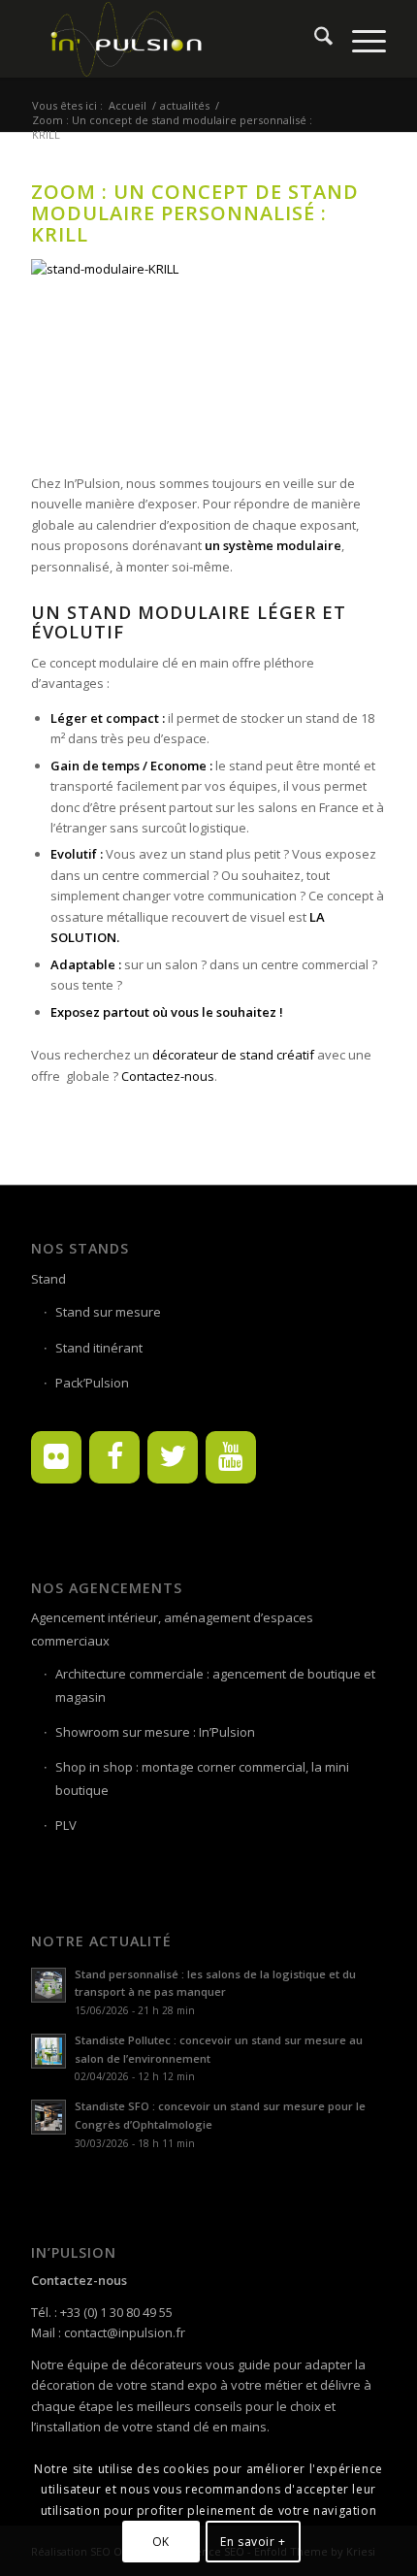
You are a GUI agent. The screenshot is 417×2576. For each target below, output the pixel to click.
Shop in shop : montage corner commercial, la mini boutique (202, 1778)
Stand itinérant (99, 1348)
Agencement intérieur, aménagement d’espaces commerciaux (172, 1629)
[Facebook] (114, 1457)
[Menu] (359, 39)
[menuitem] (314, 39)
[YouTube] (231, 1457)
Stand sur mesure (108, 1312)
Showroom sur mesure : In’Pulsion (155, 1732)
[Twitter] (173, 1457)
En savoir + (253, 2542)
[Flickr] (56, 1457)
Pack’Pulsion (92, 1383)
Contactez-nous (168, 1076)
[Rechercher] (314, 39)
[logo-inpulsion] (173, 39)
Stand (48, 1279)
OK (161, 2542)
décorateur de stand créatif (235, 1055)
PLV (66, 1825)
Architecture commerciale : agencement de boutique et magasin (215, 1685)
